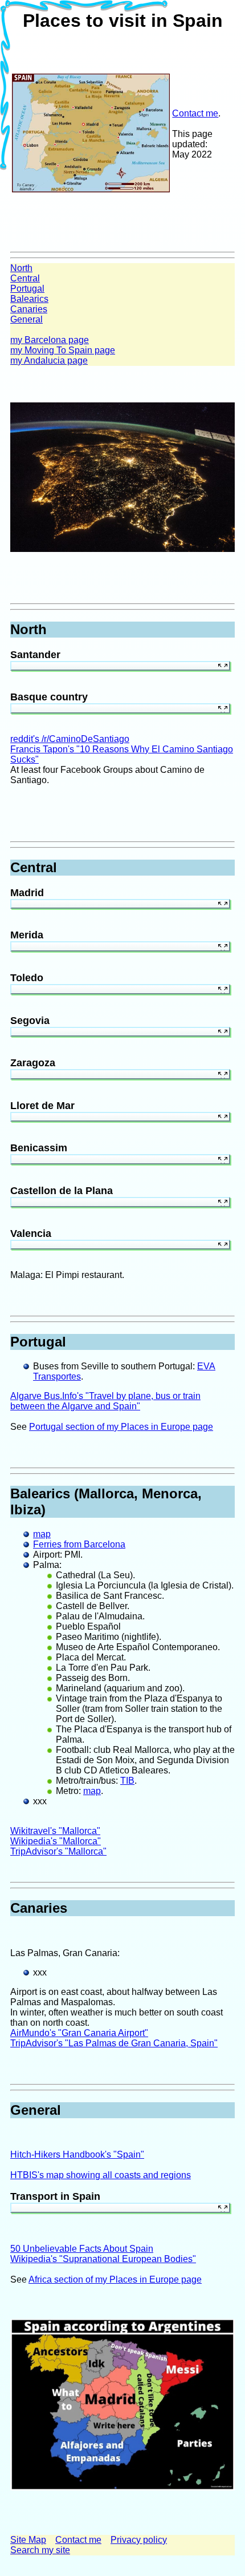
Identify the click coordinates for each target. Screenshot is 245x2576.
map (42, 1534)
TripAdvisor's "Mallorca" (58, 1851)
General (26, 319)
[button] (223, 668)
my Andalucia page (49, 360)
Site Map (28, 2540)
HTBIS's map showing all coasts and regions (101, 2175)
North (21, 268)
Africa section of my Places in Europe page (115, 2279)
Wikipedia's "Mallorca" (56, 1841)
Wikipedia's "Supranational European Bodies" (103, 2259)
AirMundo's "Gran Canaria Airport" (79, 2033)
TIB (127, 1781)
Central (25, 278)
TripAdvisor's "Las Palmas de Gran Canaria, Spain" (114, 2043)
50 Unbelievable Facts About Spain (82, 2249)
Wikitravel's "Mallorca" (55, 1831)
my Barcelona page (50, 340)
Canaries (29, 309)
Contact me (195, 113)
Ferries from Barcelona (79, 1544)
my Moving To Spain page (63, 350)
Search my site (40, 2550)
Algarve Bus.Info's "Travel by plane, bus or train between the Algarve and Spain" (105, 1401)
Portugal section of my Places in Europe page (121, 1427)
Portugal (27, 289)
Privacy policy (139, 2540)
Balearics (29, 299)
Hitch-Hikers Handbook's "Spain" (77, 2154)
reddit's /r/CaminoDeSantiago (70, 739)
